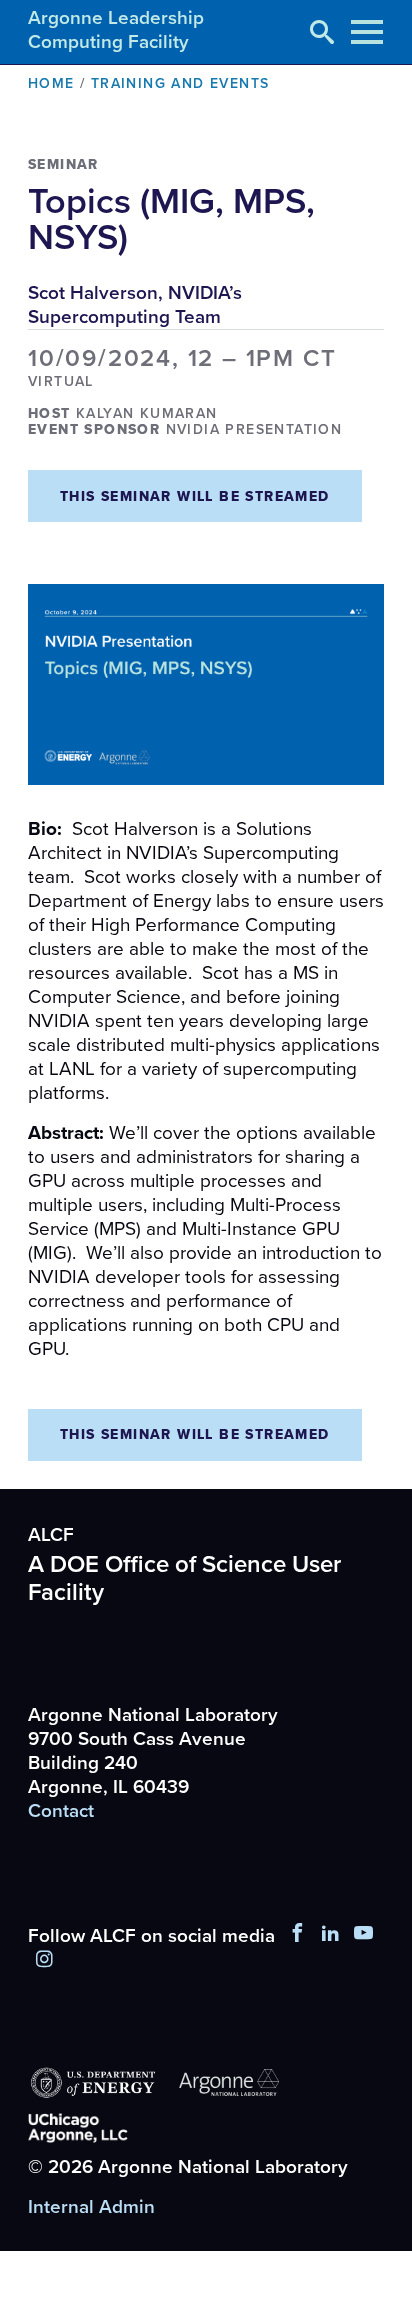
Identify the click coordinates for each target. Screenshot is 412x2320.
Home (51, 83)
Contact (61, 1811)
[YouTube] (364, 1936)
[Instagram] (44, 1960)
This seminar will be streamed (195, 496)
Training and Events (180, 83)
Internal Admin (91, 2207)
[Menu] (367, 32)
